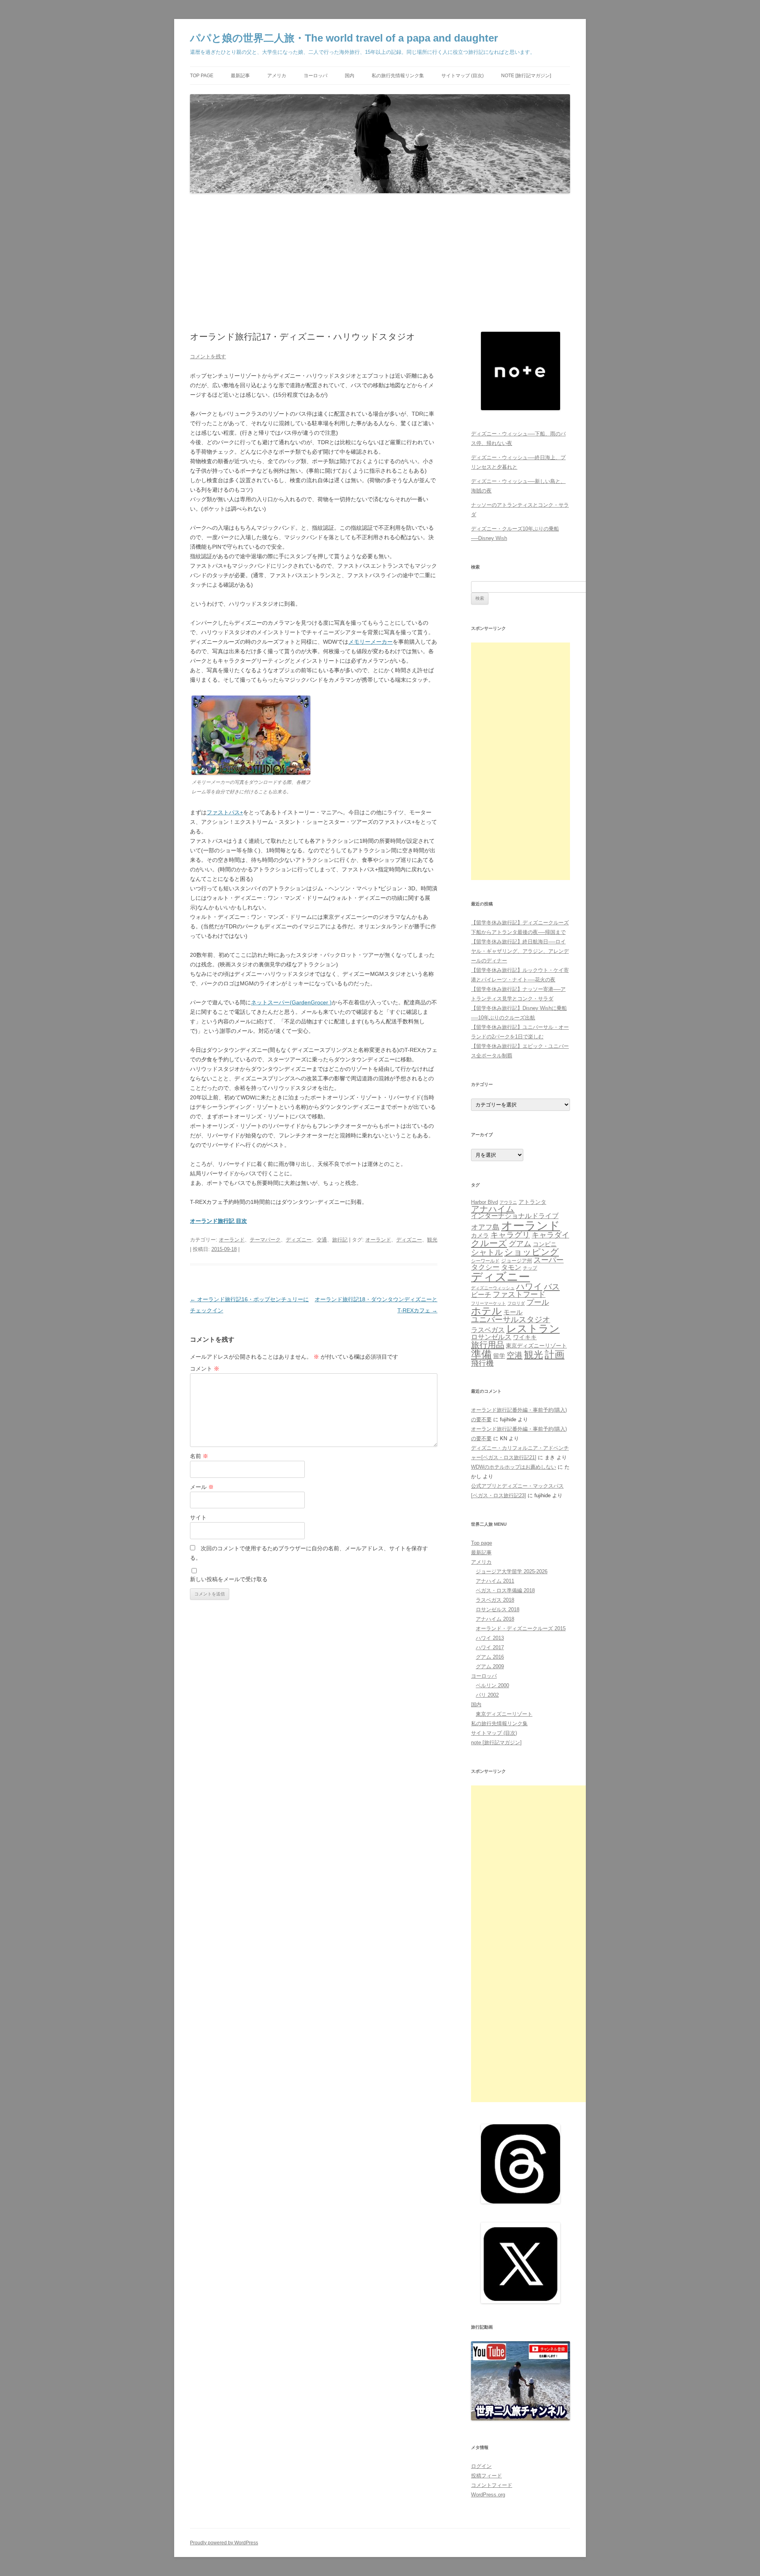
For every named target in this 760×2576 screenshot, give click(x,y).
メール (202, 1487)
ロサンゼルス (491, 1337)
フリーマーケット (488, 1303)
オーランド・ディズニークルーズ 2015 (521, 1628)
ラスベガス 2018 (495, 1600)
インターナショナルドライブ (515, 1216)
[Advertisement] (380, 263)
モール (513, 1312)
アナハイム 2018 (495, 1619)
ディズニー (299, 1240)
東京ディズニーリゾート (536, 1346)
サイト (198, 1517)
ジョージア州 (517, 1261)
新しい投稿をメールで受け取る (229, 1579)
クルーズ (489, 1243)
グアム (520, 1244)
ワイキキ (525, 1337)
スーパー (549, 1260)
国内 (350, 76)
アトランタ (532, 1202)
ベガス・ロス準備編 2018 (505, 1590)
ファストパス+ (225, 812)
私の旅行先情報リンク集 (398, 76)
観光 (432, 1240)
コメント (205, 1369)
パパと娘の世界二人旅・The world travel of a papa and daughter (344, 38)
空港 (515, 1355)
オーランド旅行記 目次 (218, 1221)
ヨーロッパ (315, 76)
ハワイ (529, 1286)
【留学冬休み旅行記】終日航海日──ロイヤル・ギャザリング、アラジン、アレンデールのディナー (520, 951)
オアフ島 (485, 1227)
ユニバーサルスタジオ (511, 1319)
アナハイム (493, 1209)
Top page (202, 76)
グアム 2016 (490, 1657)
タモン (511, 1267)
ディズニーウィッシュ (493, 1288)
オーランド (232, 1240)
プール (538, 1302)
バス (552, 1286)
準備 (481, 1354)
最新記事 (240, 76)
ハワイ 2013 (490, 1638)
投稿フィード (486, 2476)
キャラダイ (550, 1235)
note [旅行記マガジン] (526, 76)
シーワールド (485, 1261)
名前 (199, 1456)
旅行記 (340, 1240)
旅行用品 (488, 1345)
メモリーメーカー (370, 642)
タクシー (485, 1267)
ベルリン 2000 (492, 1685)
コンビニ (545, 1244)
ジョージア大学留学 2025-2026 (512, 1571)
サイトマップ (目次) (463, 76)
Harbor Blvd (484, 1202)
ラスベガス (488, 1330)
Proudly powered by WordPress (224, 2543)
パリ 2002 (487, 1695)
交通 (322, 1240)
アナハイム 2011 (495, 1581)
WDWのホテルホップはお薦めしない (514, 1467)
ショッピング (532, 1252)
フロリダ (516, 1303)
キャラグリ (510, 1235)
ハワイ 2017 (490, 1647)
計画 (555, 1355)
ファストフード (519, 1294)
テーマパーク (265, 1240)
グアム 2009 (490, 1666)
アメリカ (277, 76)
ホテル (486, 1311)
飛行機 (482, 1363)
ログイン (481, 2466)
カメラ (480, 1235)
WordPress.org (488, 2495)
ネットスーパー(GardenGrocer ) (291, 1002)
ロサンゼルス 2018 (498, 1609)
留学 (499, 1356)
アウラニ (508, 1202)
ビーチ (481, 1295)
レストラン (533, 1329)
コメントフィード (492, 2485)
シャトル (487, 1252)
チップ (530, 1268)
